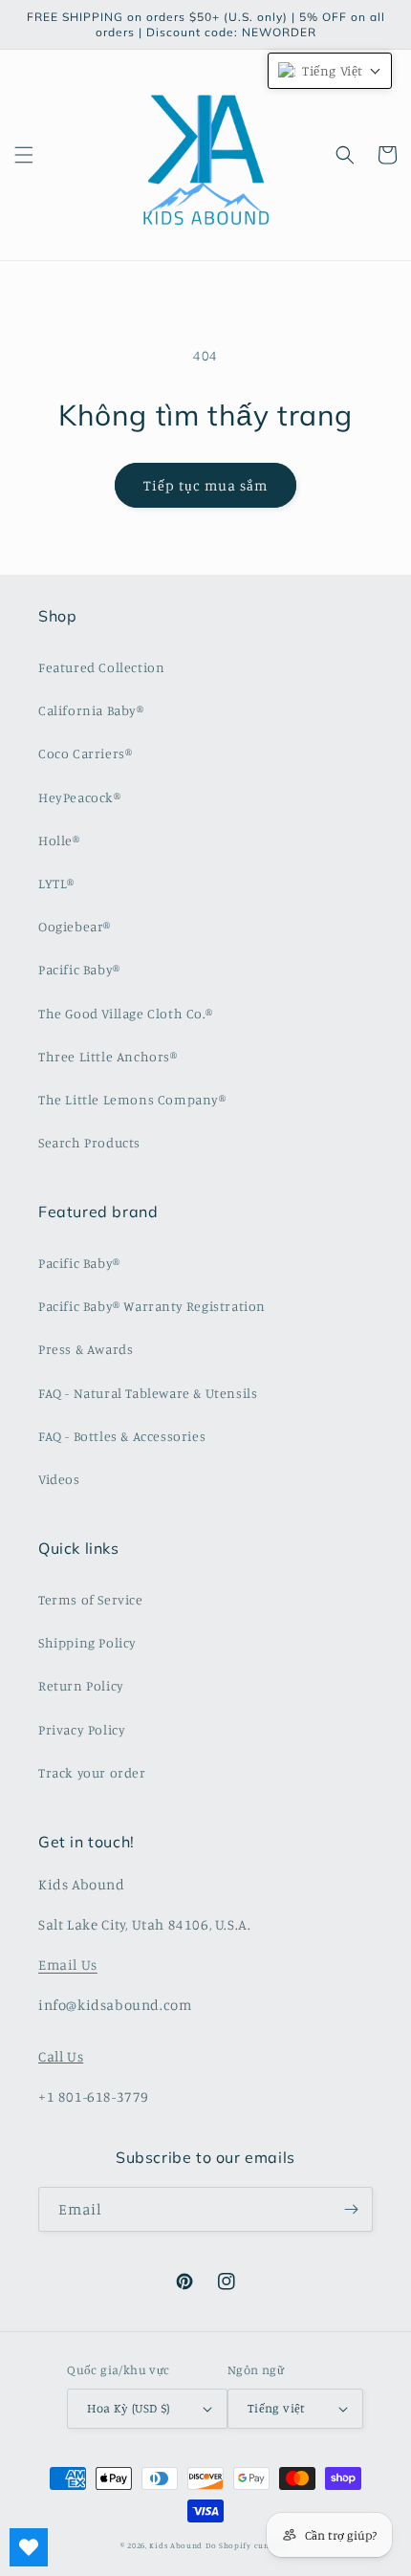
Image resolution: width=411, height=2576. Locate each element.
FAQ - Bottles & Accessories (122, 1436)
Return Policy (81, 1685)
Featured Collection (101, 667)
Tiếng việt (277, 2408)
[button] (24, 155)
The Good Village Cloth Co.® (125, 1013)
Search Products (89, 1142)
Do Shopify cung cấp (248, 2545)
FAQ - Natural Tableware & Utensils (148, 1393)
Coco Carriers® (85, 753)
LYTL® (56, 883)
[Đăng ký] (351, 2209)
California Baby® (91, 710)
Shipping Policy (87, 1642)
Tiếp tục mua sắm (205, 485)
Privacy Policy (82, 1729)
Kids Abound (176, 2545)
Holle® (59, 840)
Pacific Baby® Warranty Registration (152, 1306)
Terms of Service (91, 1599)
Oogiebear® (75, 926)
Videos (59, 1479)
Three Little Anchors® (108, 1056)
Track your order (92, 1772)
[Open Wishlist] (29, 2547)
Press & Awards (86, 1349)
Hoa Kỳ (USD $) (129, 2408)
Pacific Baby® (79, 969)
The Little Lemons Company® (132, 1099)
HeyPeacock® (80, 797)
